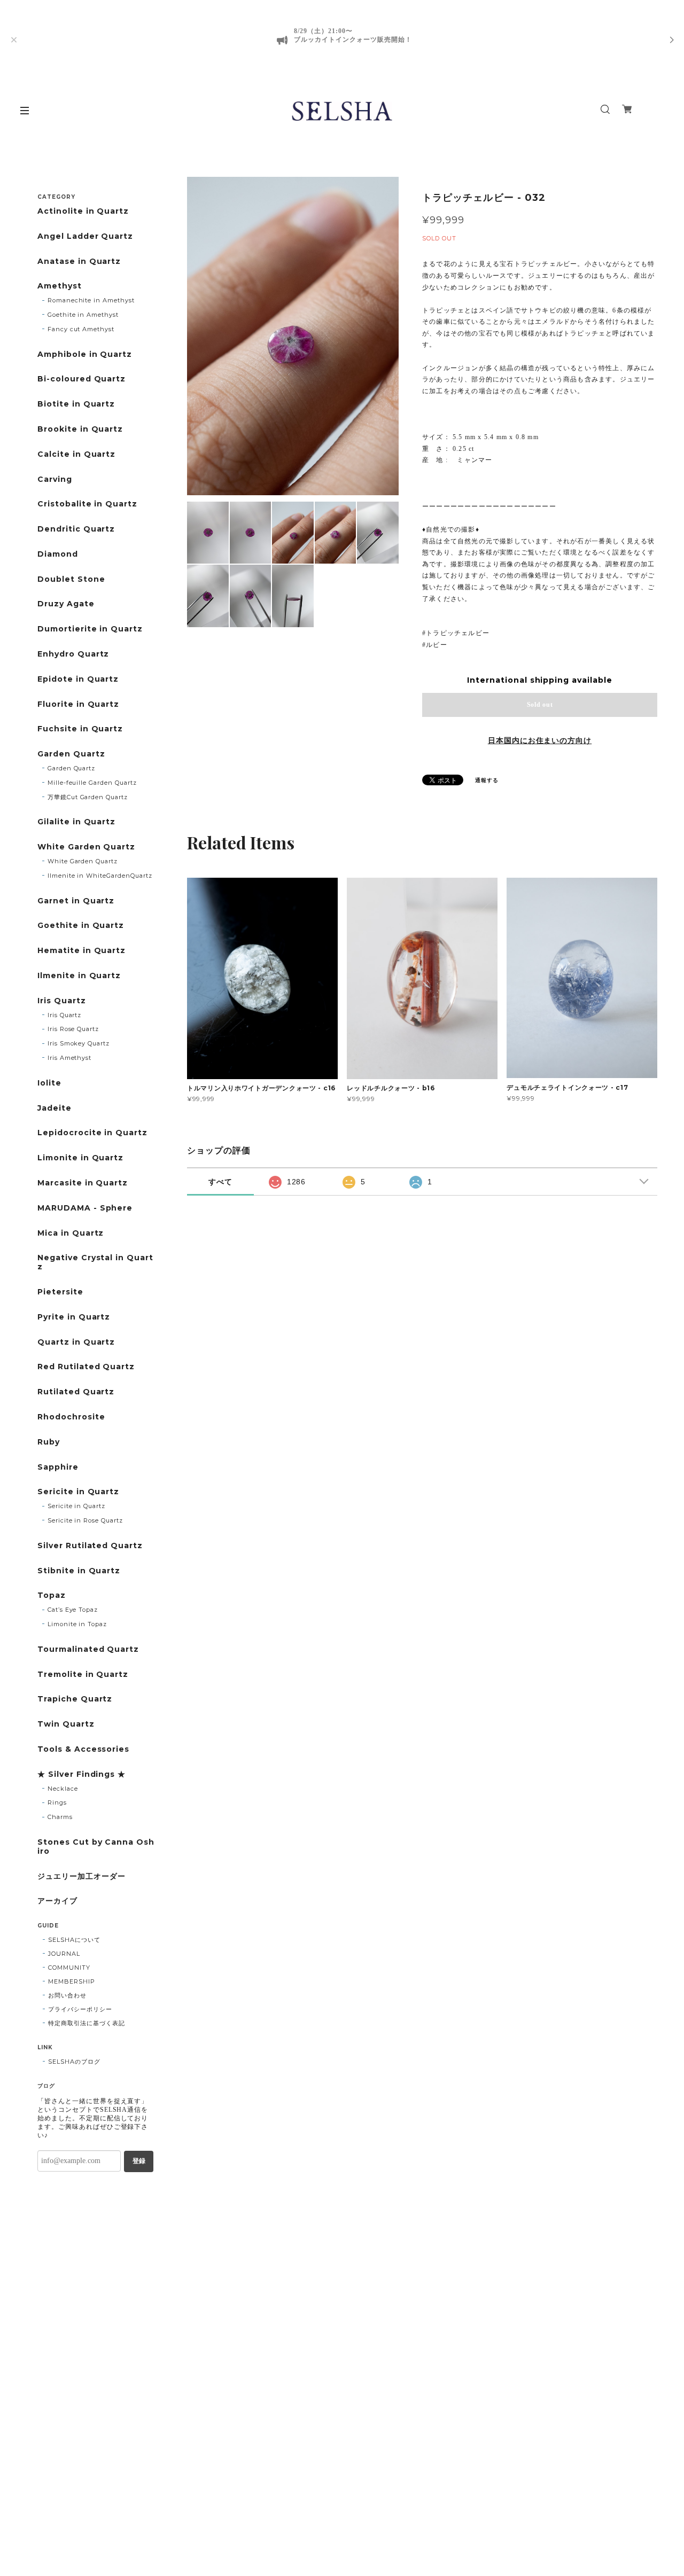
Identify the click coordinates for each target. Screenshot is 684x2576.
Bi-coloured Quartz (81, 379)
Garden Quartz (71, 754)
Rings (57, 1802)
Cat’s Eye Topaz (73, 1610)
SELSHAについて (74, 1940)
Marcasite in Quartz (83, 1183)
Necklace (63, 1789)
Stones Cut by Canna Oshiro (96, 1847)
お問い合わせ (67, 1995)
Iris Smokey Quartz (79, 1043)
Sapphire (58, 1467)
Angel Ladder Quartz (85, 236)
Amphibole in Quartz (85, 354)
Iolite (49, 1083)
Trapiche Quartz (75, 1699)
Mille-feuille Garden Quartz (92, 783)
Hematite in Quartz (81, 951)
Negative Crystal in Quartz (95, 1262)
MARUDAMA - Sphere (85, 1208)
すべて (220, 1182)
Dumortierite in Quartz (90, 629)
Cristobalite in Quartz (87, 504)
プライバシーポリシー (80, 2009)
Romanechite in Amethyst (91, 300)
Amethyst (60, 286)
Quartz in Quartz (76, 1342)
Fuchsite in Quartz (80, 729)
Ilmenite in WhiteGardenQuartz (100, 876)
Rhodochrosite (71, 1417)
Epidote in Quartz (78, 679)
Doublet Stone (71, 579)
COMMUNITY (69, 1968)
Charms (60, 1817)
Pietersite (60, 1292)
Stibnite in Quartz (79, 1571)
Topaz (52, 1595)
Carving (55, 479)
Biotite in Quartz (76, 404)
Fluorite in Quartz (78, 704)
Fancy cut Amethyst (81, 329)
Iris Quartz (62, 1001)
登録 (139, 2161)
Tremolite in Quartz (83, 1675)
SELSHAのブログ (74, 2062)
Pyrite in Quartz (74, 1317)
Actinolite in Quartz (83, 211)
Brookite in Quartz (80, 429)
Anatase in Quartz (79, 261)
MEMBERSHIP (72, 1981)
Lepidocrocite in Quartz (92, 1133)
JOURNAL (64, 1954)
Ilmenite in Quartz (79, 976)
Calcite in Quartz (76, 454)
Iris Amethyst (69, 1058)
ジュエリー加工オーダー (81, 1876)
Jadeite (55, 1108)
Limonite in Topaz (77, 1624)
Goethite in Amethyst (83, 315)
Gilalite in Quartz (76, 822)
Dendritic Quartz (76, 529)
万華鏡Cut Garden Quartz (88, 797)
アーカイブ (57, 1901)
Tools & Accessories (83, 1749)
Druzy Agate (66, 604)
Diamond (58, 554)
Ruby (49, 1442)
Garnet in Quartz (76, 901)
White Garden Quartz (86, 847)
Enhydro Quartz (73, 654)
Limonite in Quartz (80, 1158)
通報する (487, 780)
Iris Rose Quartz (73, 1029)
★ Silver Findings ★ (81, 1774)
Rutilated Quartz (76, 1392)
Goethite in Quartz (81, 926)
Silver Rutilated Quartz (90, 1546)
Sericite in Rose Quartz (85, 1520)
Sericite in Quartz (78, 1492)
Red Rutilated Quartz (86, 1367)
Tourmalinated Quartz (88, 1649)
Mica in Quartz (71, 1233)
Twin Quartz (66, 1724)
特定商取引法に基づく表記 (87, 2023)
